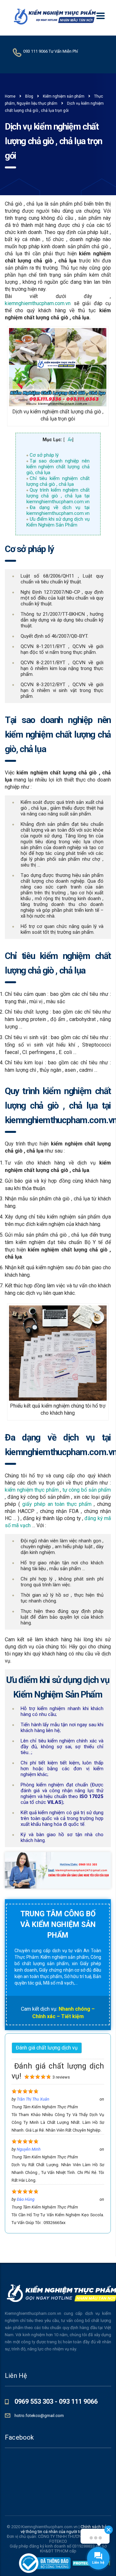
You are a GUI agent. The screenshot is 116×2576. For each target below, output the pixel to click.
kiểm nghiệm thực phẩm (32, 1490)
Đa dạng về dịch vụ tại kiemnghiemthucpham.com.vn (58, 510)
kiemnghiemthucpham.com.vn (38, 303)
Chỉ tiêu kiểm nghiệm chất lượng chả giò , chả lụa (58, 481)
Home (10, 96)
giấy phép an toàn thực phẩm (57, 1504)
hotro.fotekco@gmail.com (39, 2416)
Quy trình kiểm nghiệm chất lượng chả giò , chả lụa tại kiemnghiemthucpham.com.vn (58, 496)
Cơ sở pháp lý (44, 455)
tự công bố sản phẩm (86, 1490)
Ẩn (70, 440)
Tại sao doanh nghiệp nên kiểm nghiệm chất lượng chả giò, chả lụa (58, 467)
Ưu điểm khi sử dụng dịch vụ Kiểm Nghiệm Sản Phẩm (58, 522)
